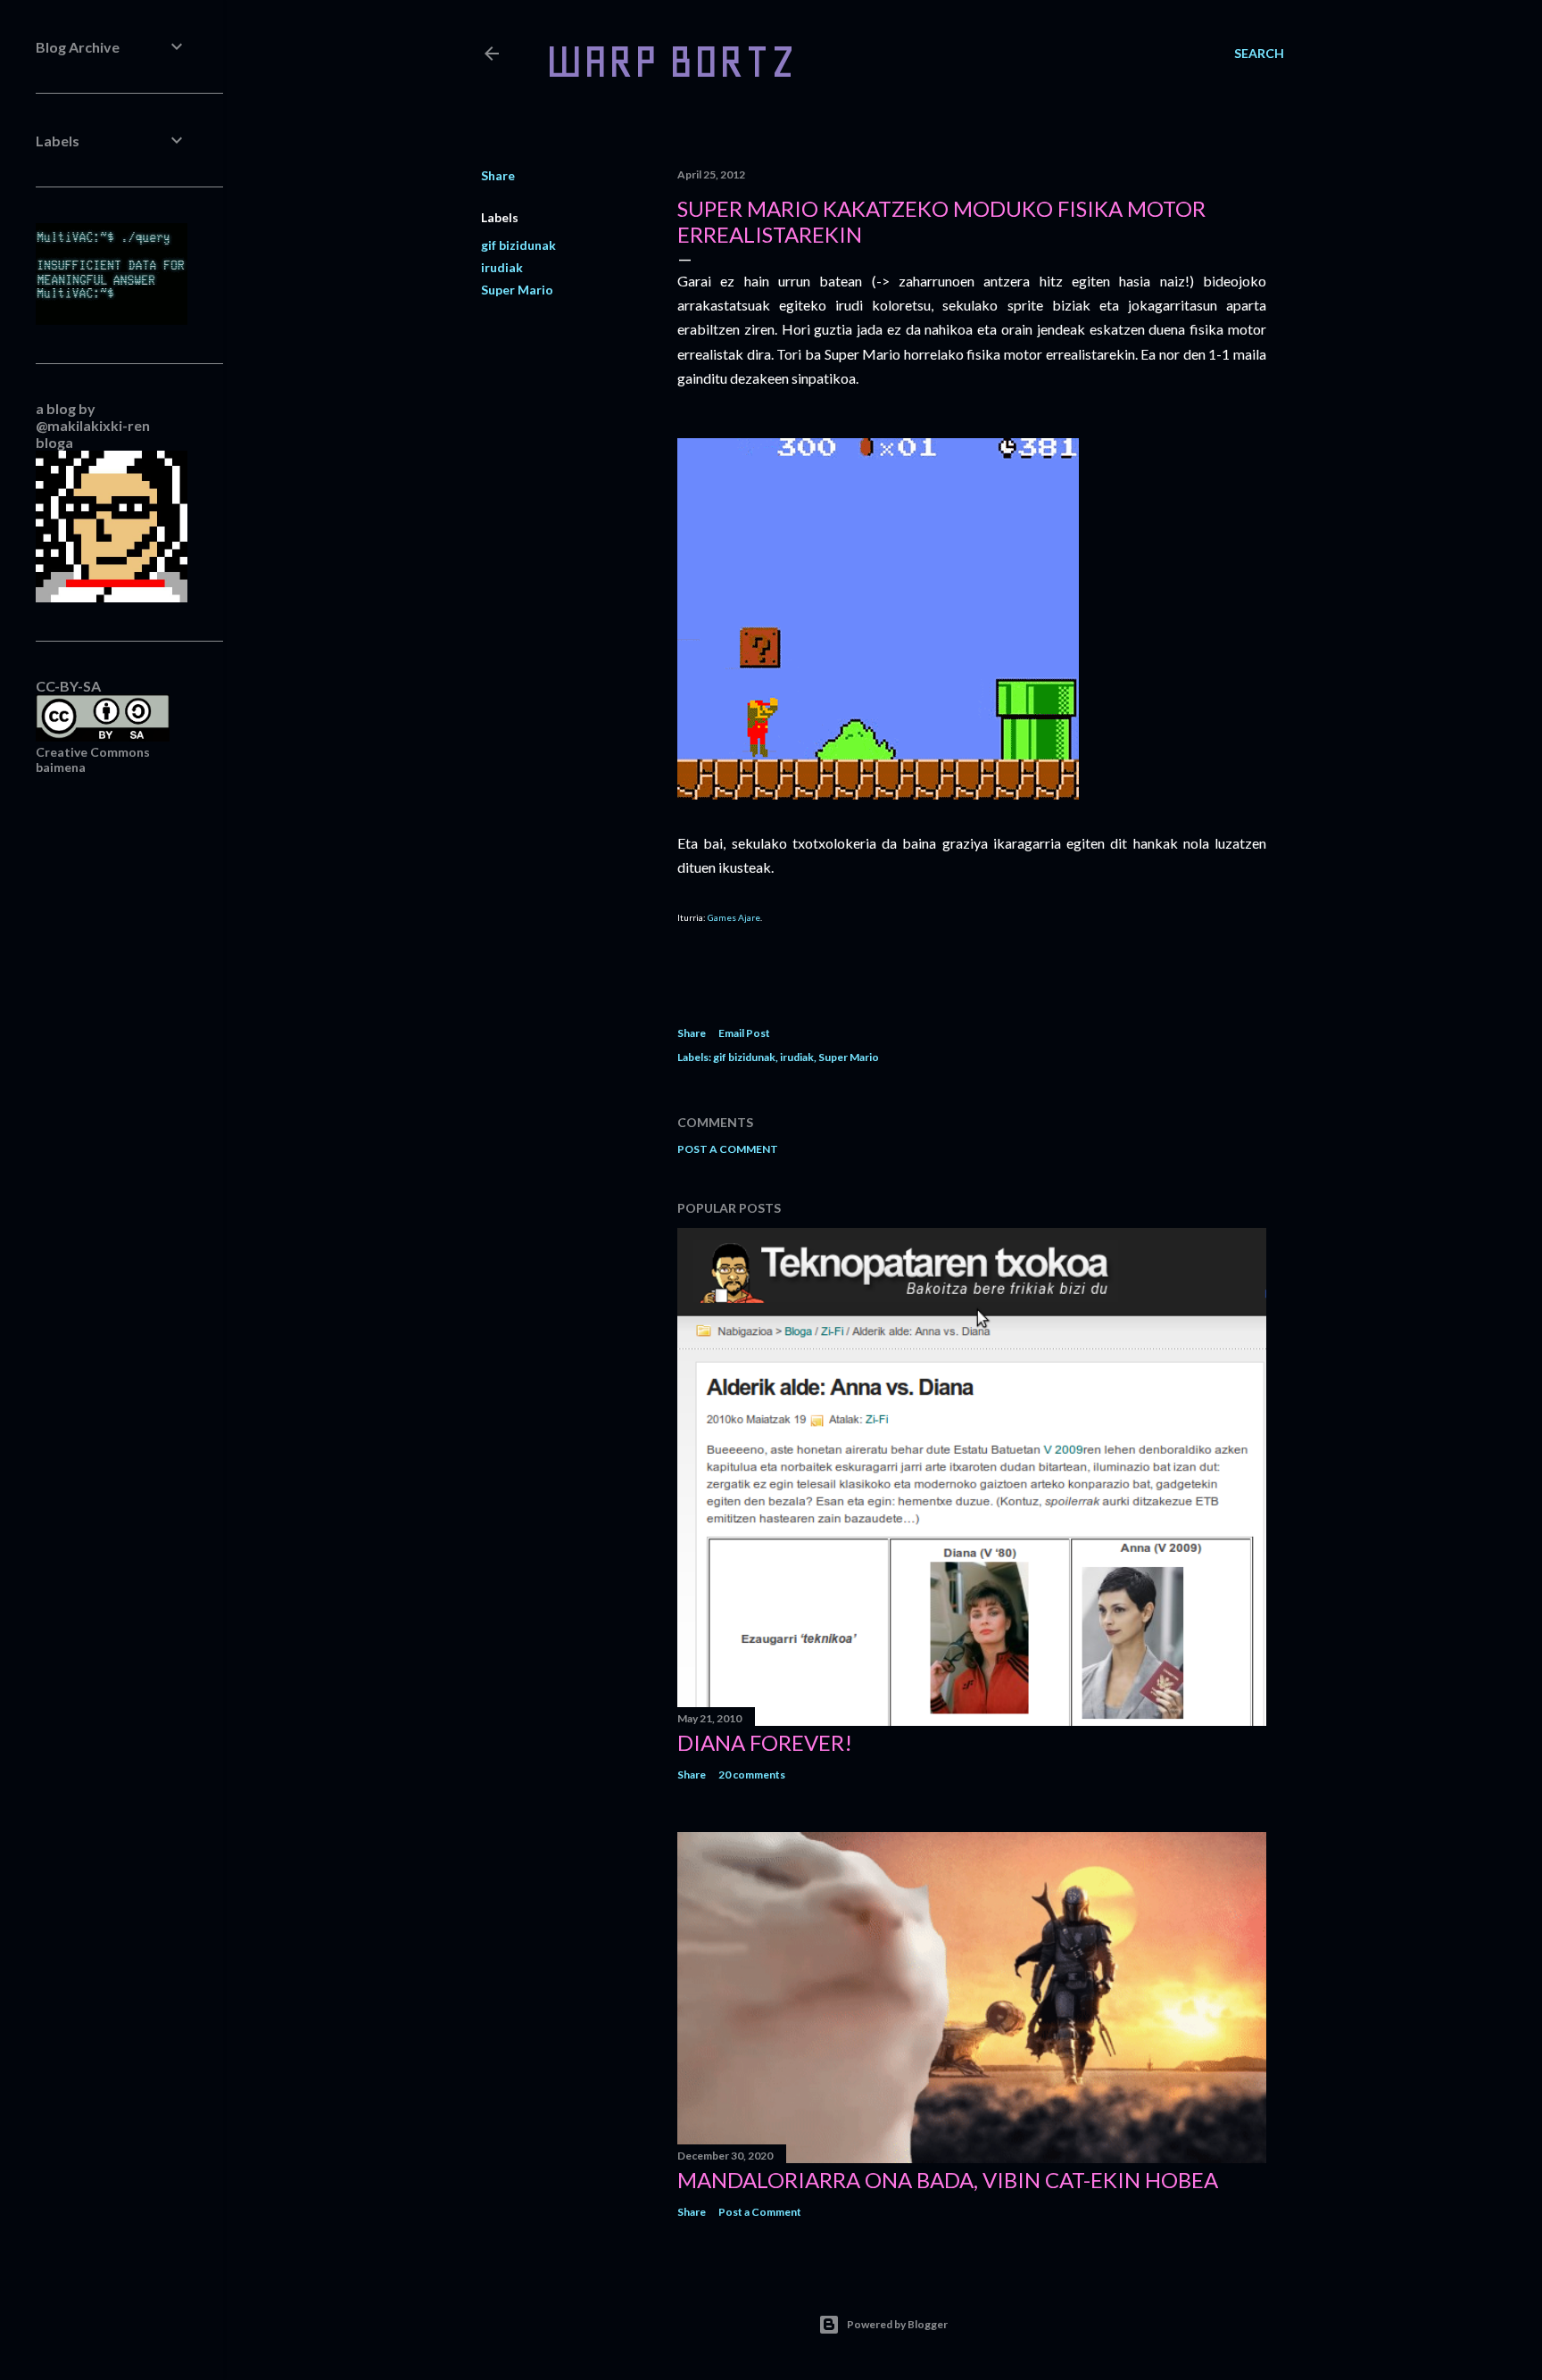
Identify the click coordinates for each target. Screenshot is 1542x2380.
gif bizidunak (518, 245)
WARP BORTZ (671, 61)
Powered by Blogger (897, 2324)
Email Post (744, 1033)
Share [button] (498, 175)
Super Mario (517, 290)
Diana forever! (765, 1742)
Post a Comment (728, 1149)
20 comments (752, 1775)
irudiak (502, 267)
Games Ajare (734, 917)
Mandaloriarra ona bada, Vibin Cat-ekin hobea (948, 2180)
